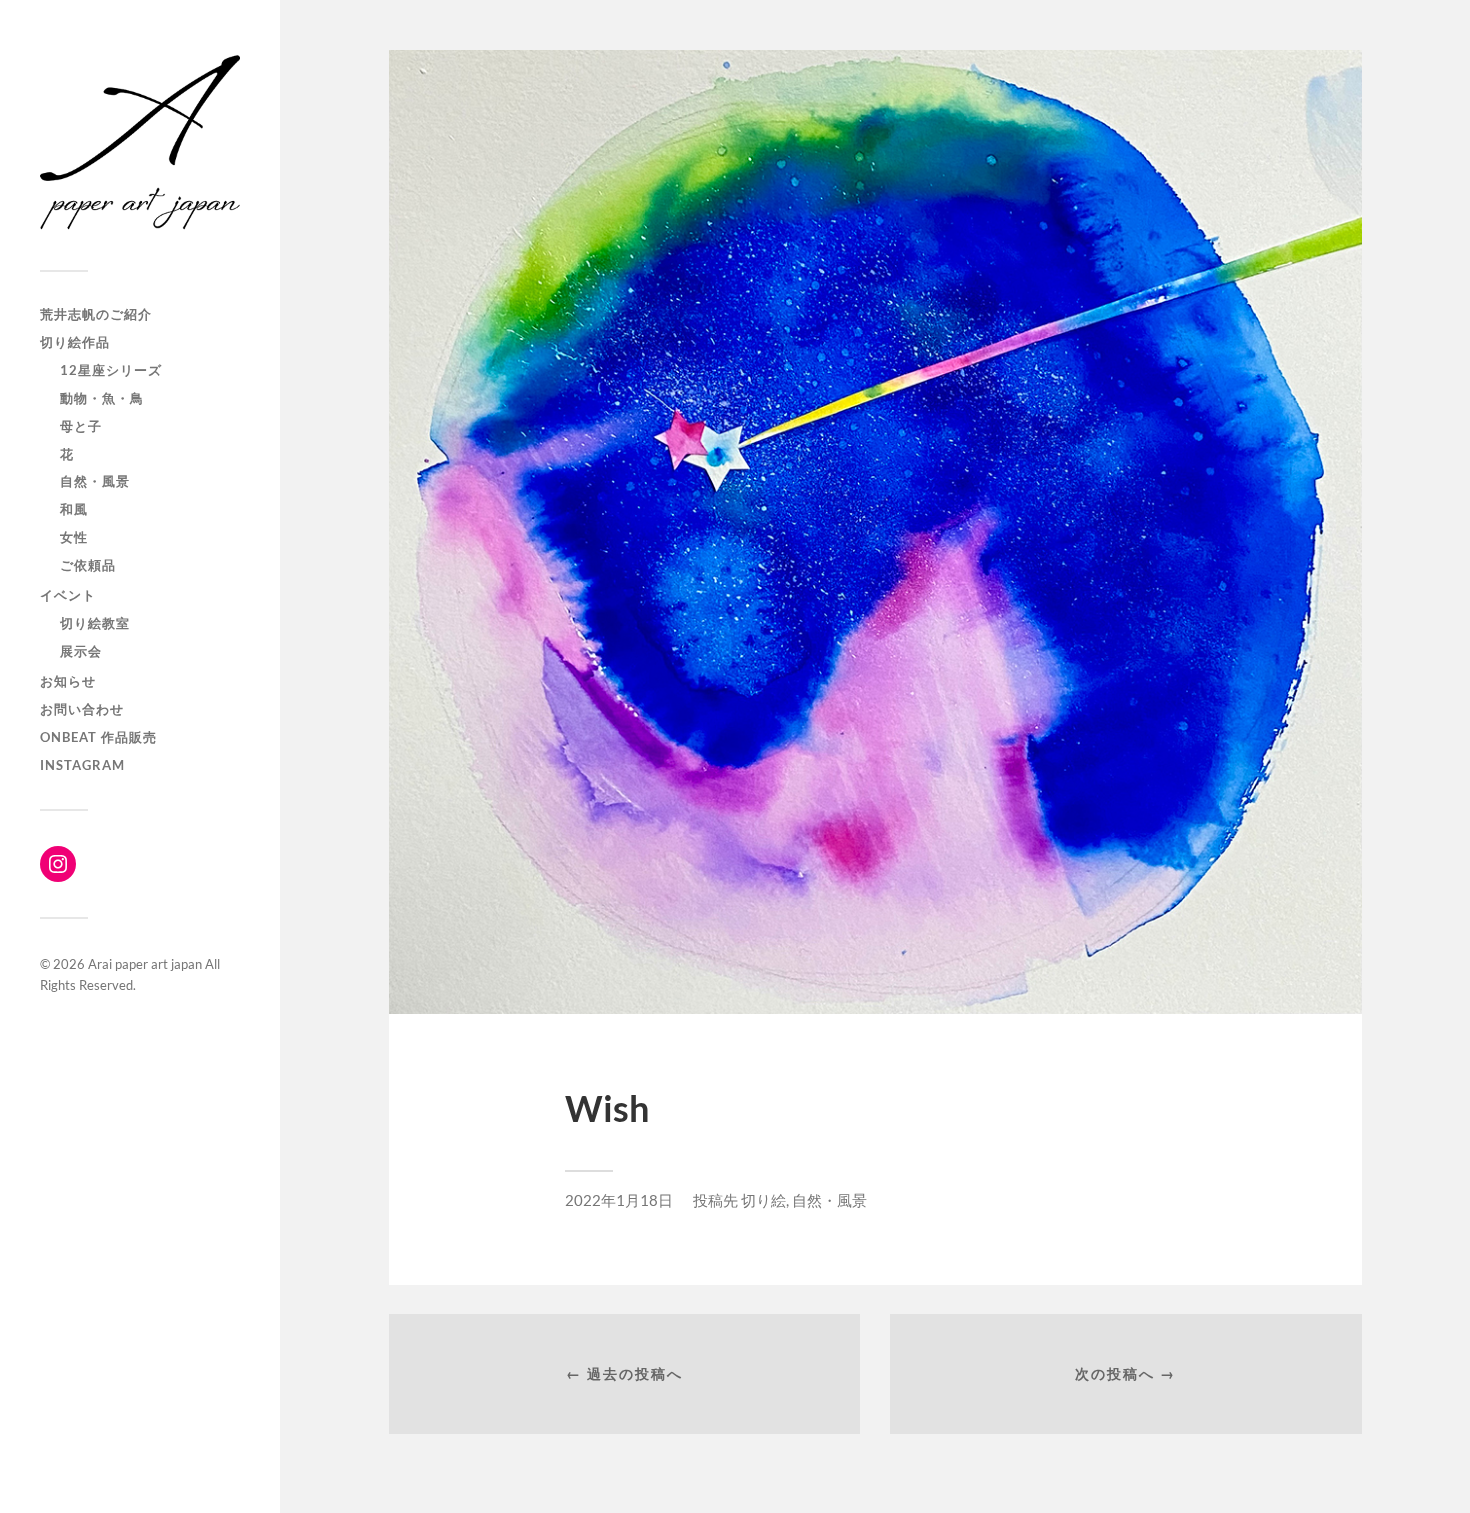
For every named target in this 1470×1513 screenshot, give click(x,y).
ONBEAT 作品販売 (98, 737)
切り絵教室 (95, 623)
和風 (74, 509)
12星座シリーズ (111, 370)
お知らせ (68, 681)
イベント (68, 595)
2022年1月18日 (619, 1200)
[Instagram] (58, 864)
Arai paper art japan (145, 964)
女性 (74, 537)
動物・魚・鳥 (102, 398)
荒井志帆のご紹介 (96, 314)
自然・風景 (95, 481)
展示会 (81, 651)
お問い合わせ (82, 709)
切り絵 (763, 1200)
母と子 (81, 426)
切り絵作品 (75, 342)
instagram (82, 765)
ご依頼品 (88, 565)
